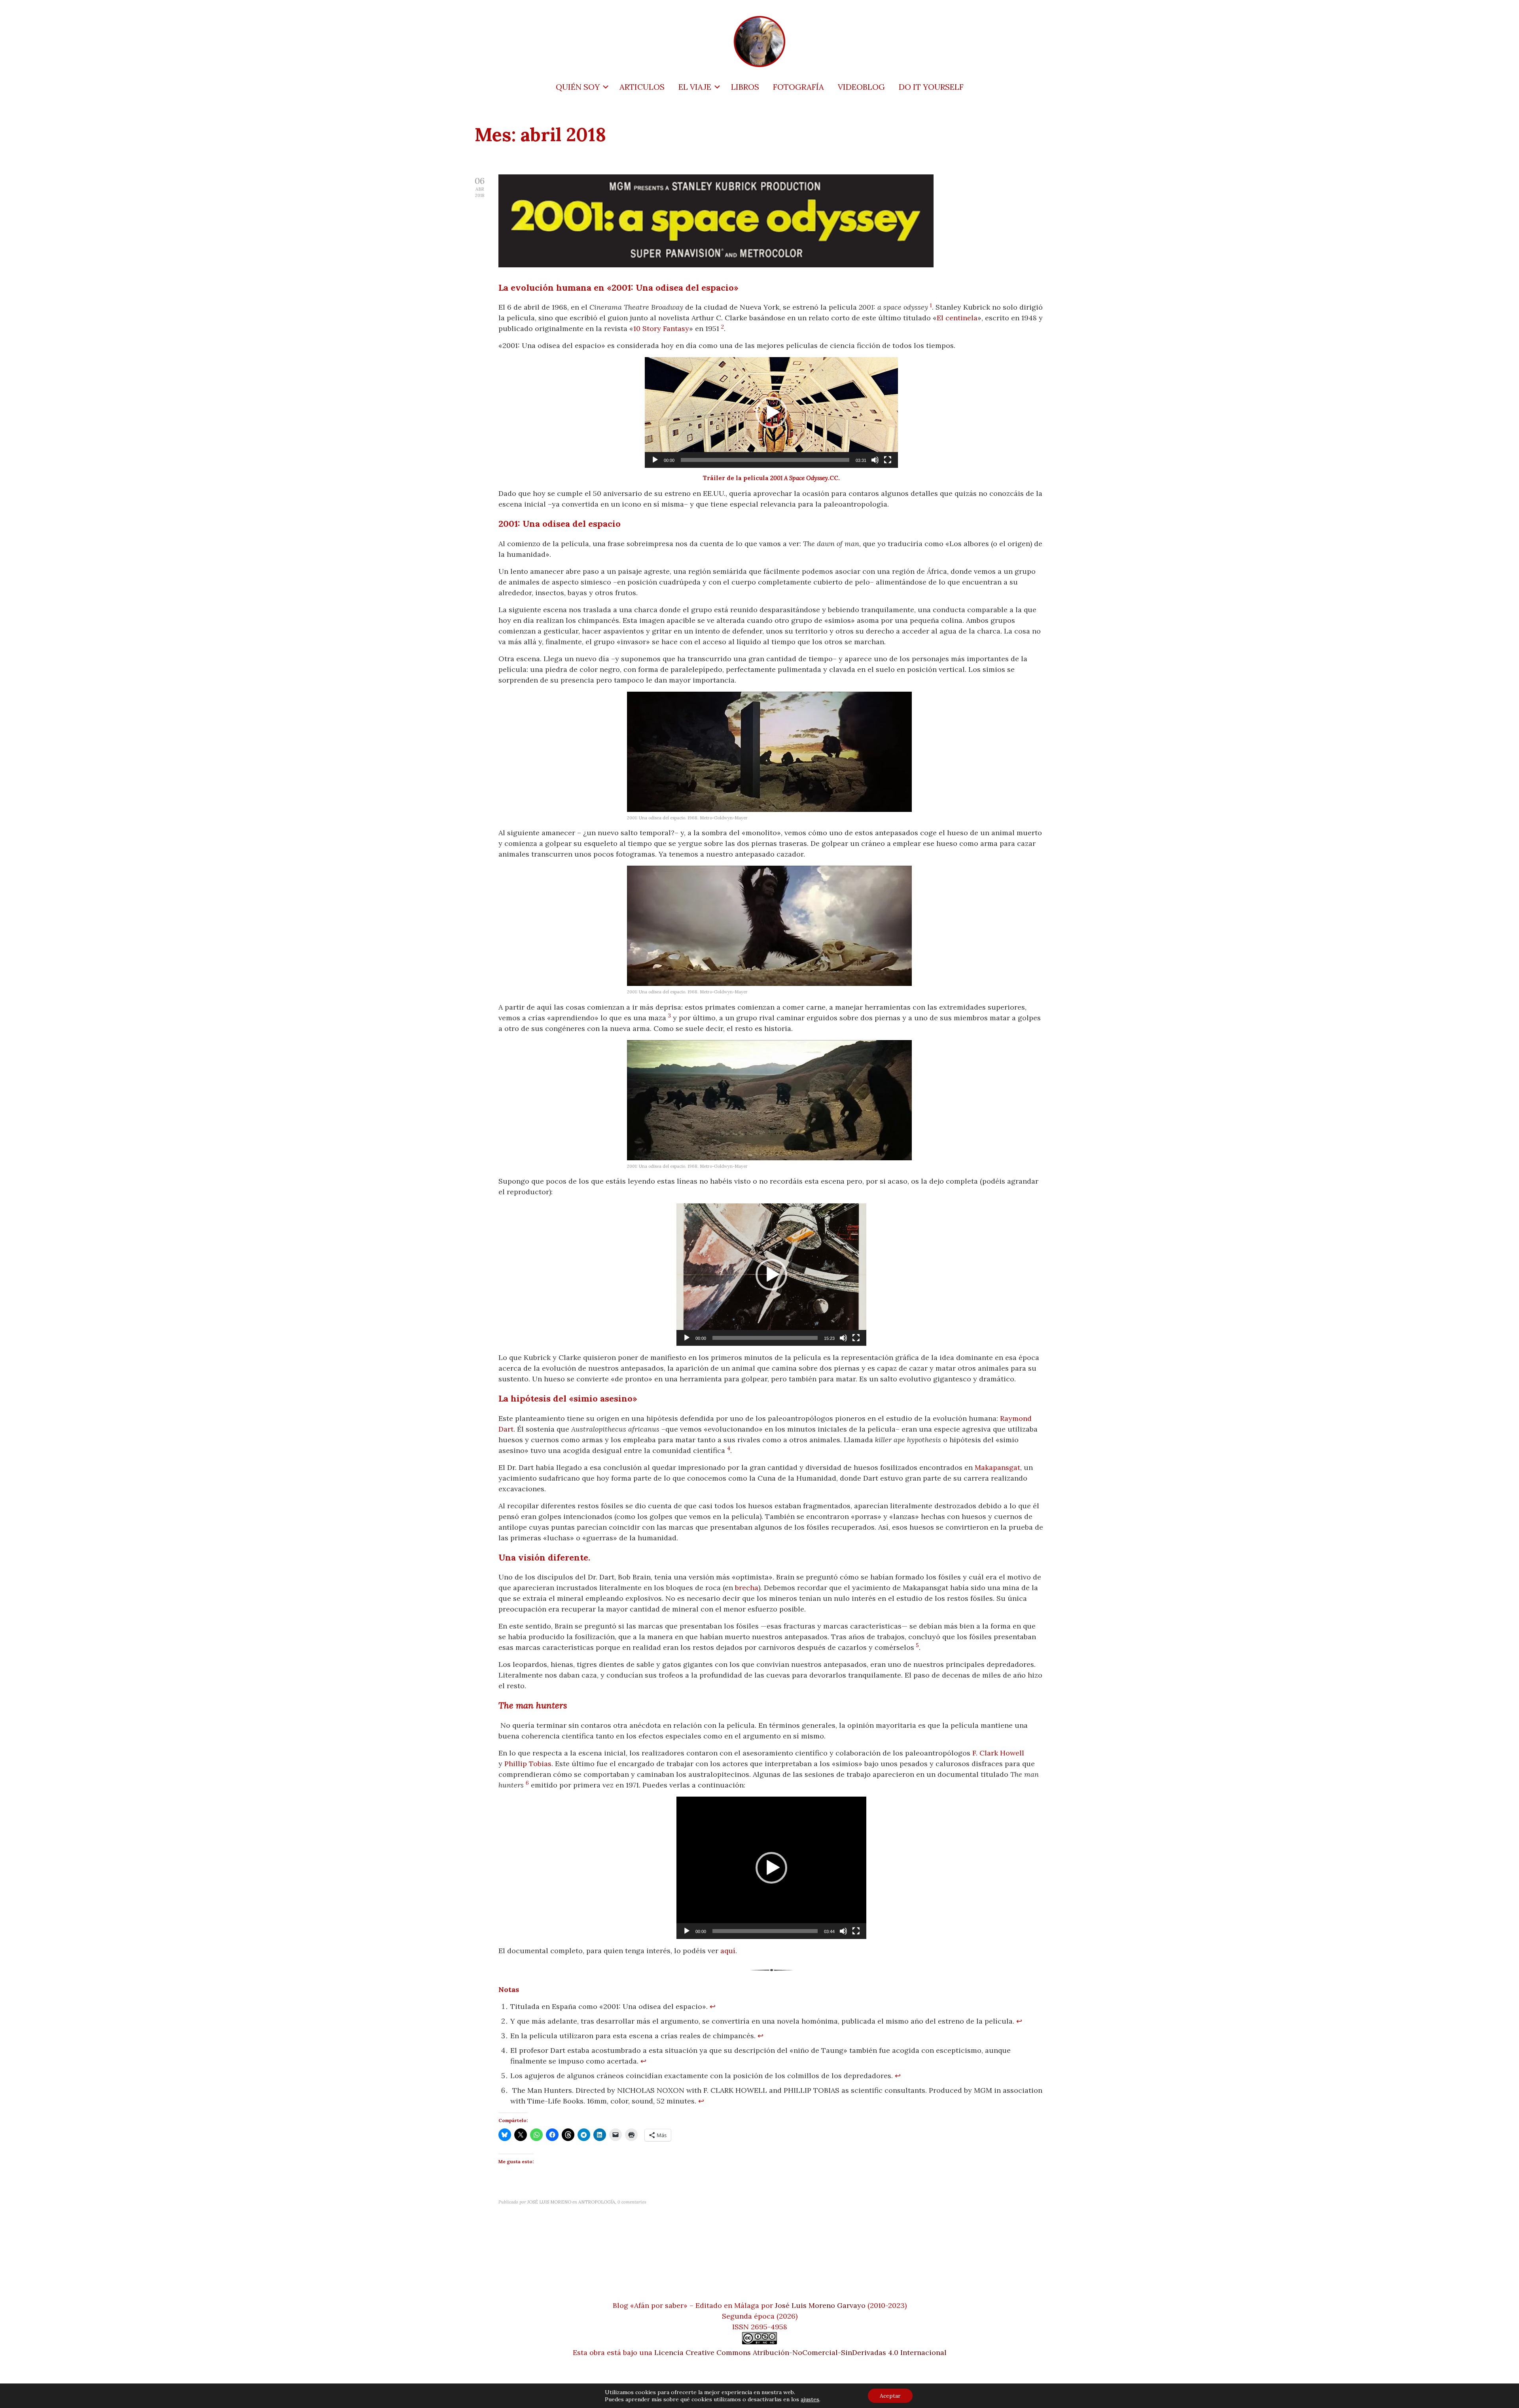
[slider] (765, 460)
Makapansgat (997, 1467)
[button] (771, 412)
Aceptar (890, 2396)
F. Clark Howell (998, 1753)
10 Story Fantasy (661, 328)
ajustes (810, 2399)
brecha (747, 1588)
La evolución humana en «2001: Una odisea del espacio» (618, 288)
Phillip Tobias (528, 1764)
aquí (728, 1951)
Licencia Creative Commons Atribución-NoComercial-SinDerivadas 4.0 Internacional (800, 2352)
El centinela (957, 318)
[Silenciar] (875, 460)
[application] (771, 412)
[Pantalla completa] (888, 460)
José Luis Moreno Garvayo (820, 2305)
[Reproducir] (655, 460)
